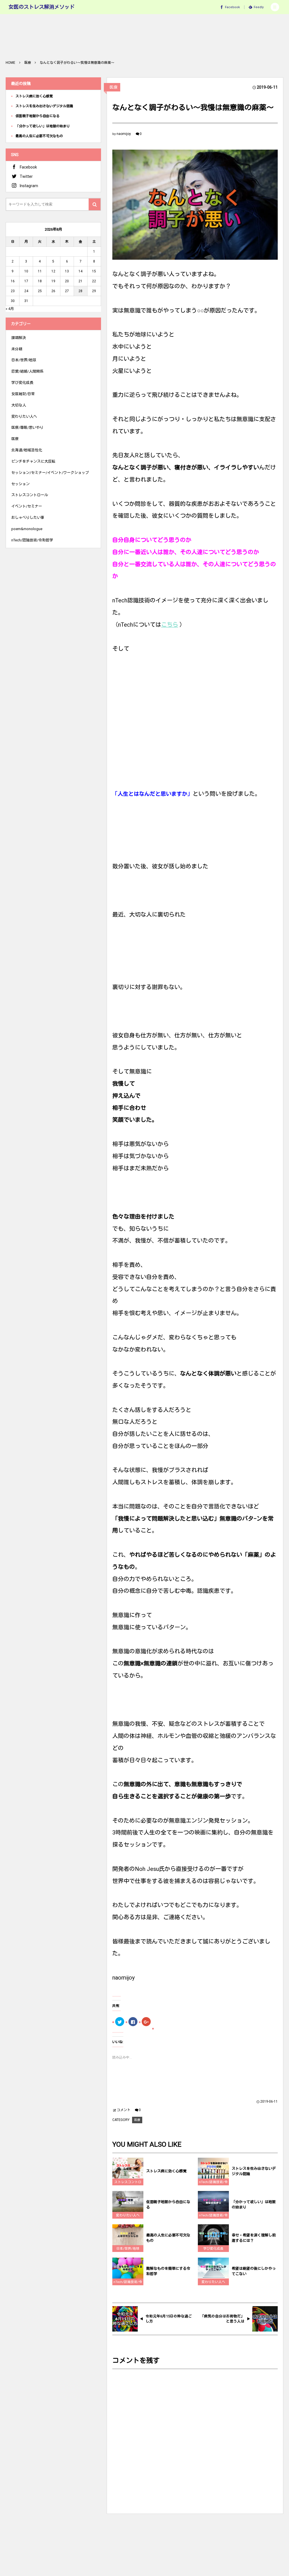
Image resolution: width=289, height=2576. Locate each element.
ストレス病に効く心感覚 (166, 2171)
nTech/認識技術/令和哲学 (213, 2183)
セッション (20, 484)
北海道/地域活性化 (27, 450)
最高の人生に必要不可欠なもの (168, 2238)
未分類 (17, 349)
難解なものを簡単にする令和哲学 (168, 2271)
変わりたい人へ (128, 2215)
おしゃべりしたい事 (28, 518)
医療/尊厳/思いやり (27, 427)
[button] (275, 7)
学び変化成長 (213, 2249)
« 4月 (10, 309)
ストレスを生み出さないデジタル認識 (254, 2171)
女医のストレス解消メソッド (41, 7)
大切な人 (19, 405)
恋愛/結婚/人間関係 (27, 371)
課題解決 (19, 338)
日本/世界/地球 (128, 2249)
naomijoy (124, 134)
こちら (170, 625)
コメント (124, 2110)
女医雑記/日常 (23, 394)
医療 (113, 87)
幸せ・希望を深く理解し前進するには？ (254, 2238)
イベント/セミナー (27, 506)
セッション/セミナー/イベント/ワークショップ (50, 473)
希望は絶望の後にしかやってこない (254, 2271)
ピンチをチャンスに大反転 (33, 461)
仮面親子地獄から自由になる (168, 2205)
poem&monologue (27, 529)
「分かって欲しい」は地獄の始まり (254, 2205)
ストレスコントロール (128, 2183)
